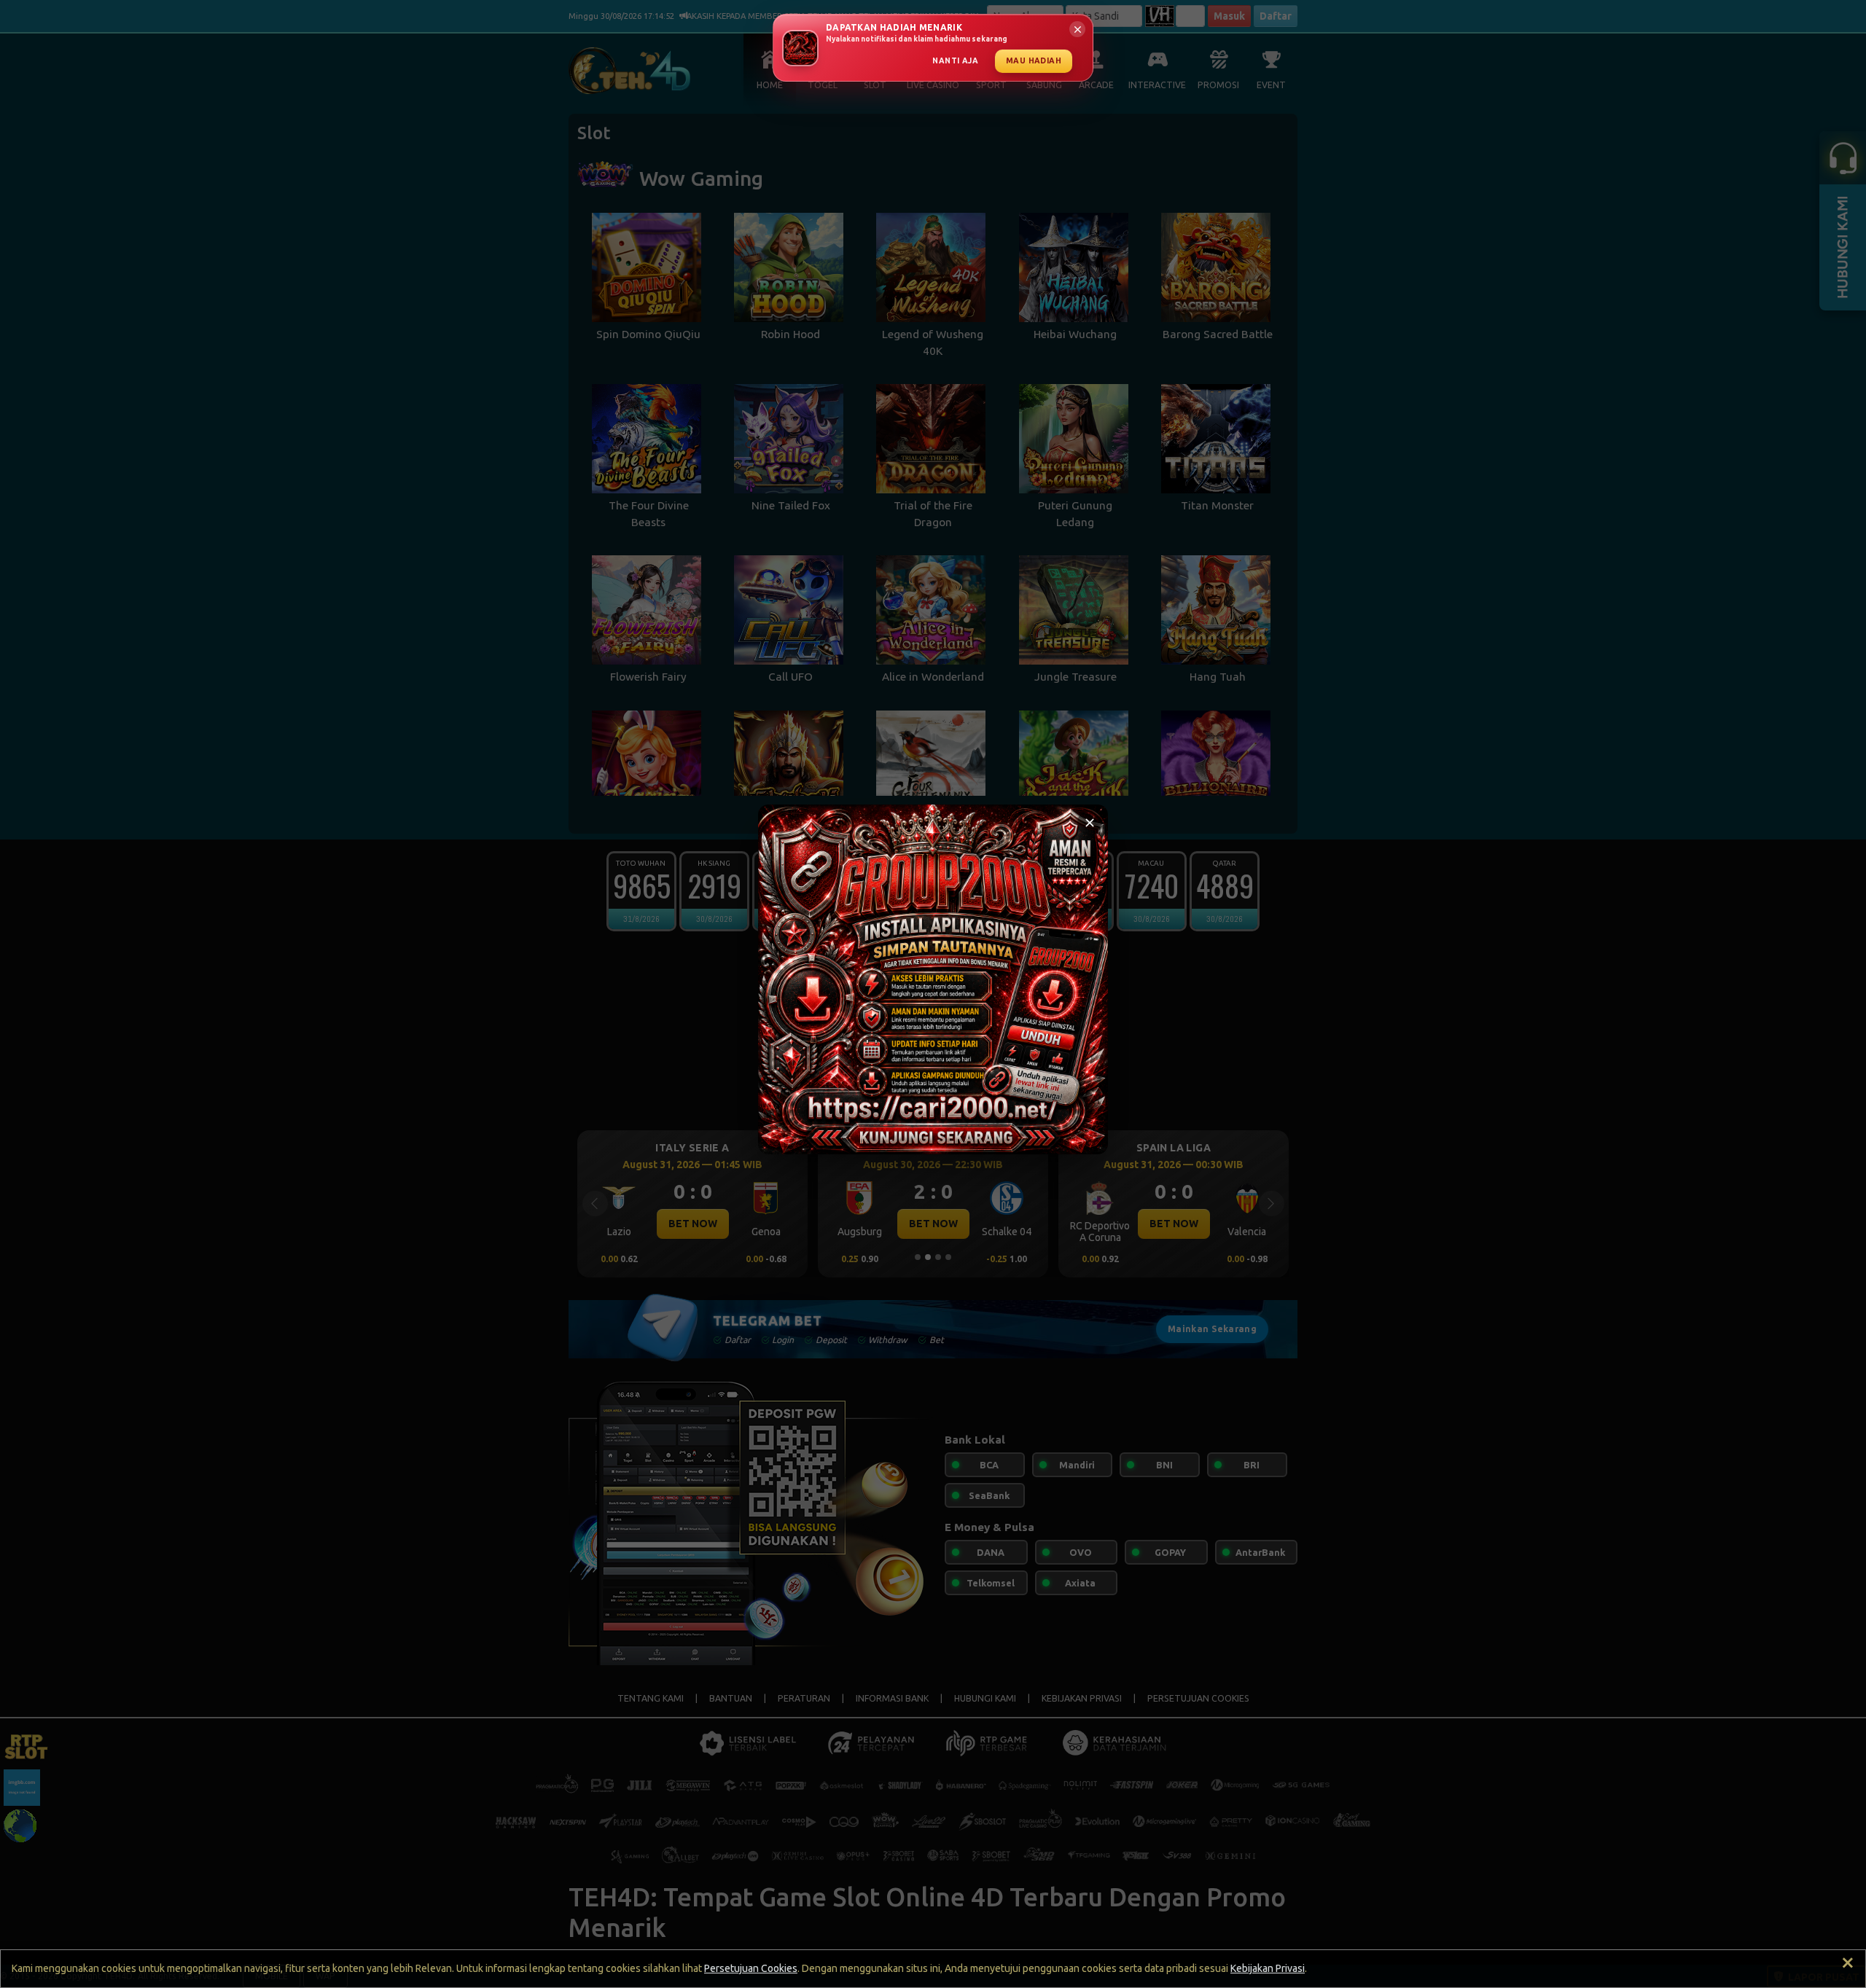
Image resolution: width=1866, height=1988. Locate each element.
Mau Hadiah (1034, 60)
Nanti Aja (955, 60)
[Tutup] (1090, 823)
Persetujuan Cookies (751, 1968)
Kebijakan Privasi (1268, 1968)
